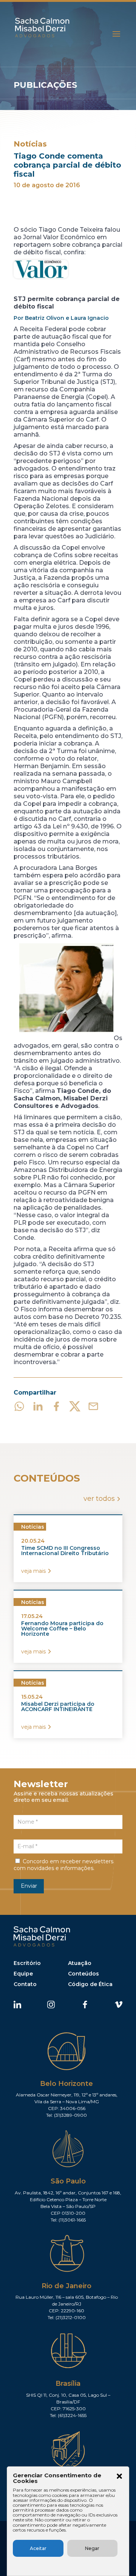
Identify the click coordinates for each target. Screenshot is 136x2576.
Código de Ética (90, 1984)
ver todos (99, 1499)
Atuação (80, 1963)
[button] (119, 2477)
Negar (92, 2548)
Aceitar (38, 2548)
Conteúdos (83, 1974)
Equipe (23, 1974)
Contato (25, 1984)
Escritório (27, 1963)
